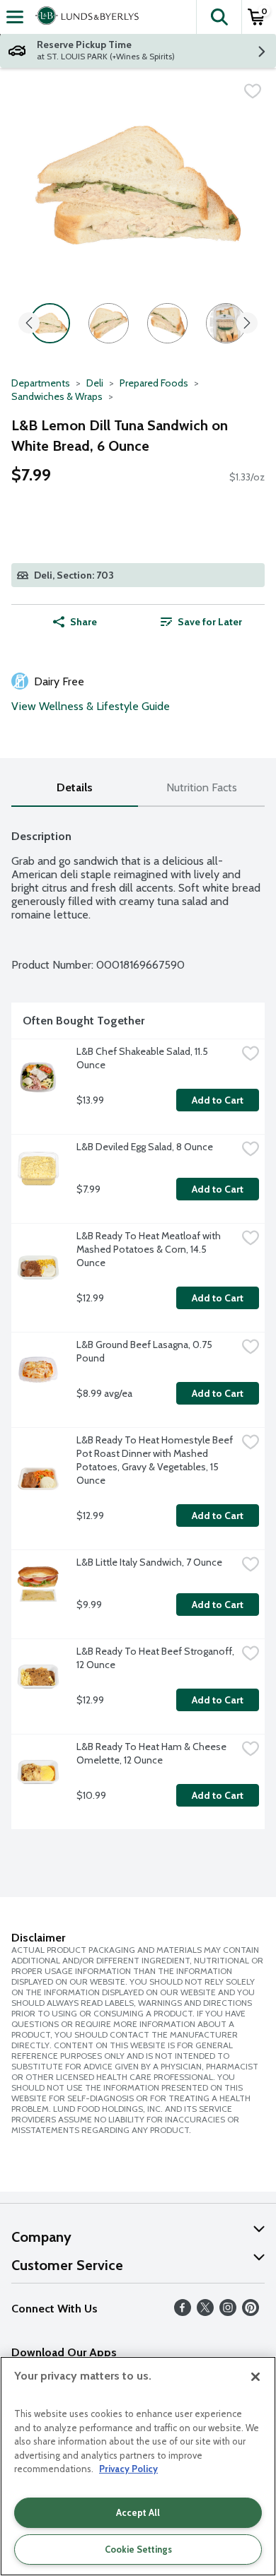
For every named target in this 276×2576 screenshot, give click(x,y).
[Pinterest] (251, 2312)
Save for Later (210, 622)
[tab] (75, 788)
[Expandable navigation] (15, 17)
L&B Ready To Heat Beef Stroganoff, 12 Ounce (156, 1658)
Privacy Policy (128, 2469)
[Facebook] (183, 2312)
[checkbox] (253, 91)
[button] (219, 17)
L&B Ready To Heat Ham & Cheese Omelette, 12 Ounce (153, 1753)
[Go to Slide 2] (109, 323)
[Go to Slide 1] (50, 323)
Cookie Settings (138, 2549)
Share (84, 622)
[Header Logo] (84, 17)
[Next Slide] (247, 324)
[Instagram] (228, 2312)
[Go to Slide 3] (167, 323)
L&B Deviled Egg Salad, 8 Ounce (145, 1147)
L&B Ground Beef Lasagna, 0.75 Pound (145, 1351)
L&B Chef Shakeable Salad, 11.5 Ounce (143, 1058)
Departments (41, 383)
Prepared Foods (154, 383)
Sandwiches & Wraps (57, 396)
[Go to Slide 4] (226, 323)
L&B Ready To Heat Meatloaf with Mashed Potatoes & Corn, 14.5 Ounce (150, 1249)
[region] (138, 2466)
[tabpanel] (138, 1324)
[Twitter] (205, 2312)
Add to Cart (218, 1100)
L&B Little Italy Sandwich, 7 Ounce (149, 1562)
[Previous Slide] (29, 324)
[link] (201, 622)
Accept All (138, 2512)
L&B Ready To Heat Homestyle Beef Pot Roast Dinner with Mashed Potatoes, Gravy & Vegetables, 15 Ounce (156, 1460)
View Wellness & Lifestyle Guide (91, 706)
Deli (95, 383)
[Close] (255, 2377)
